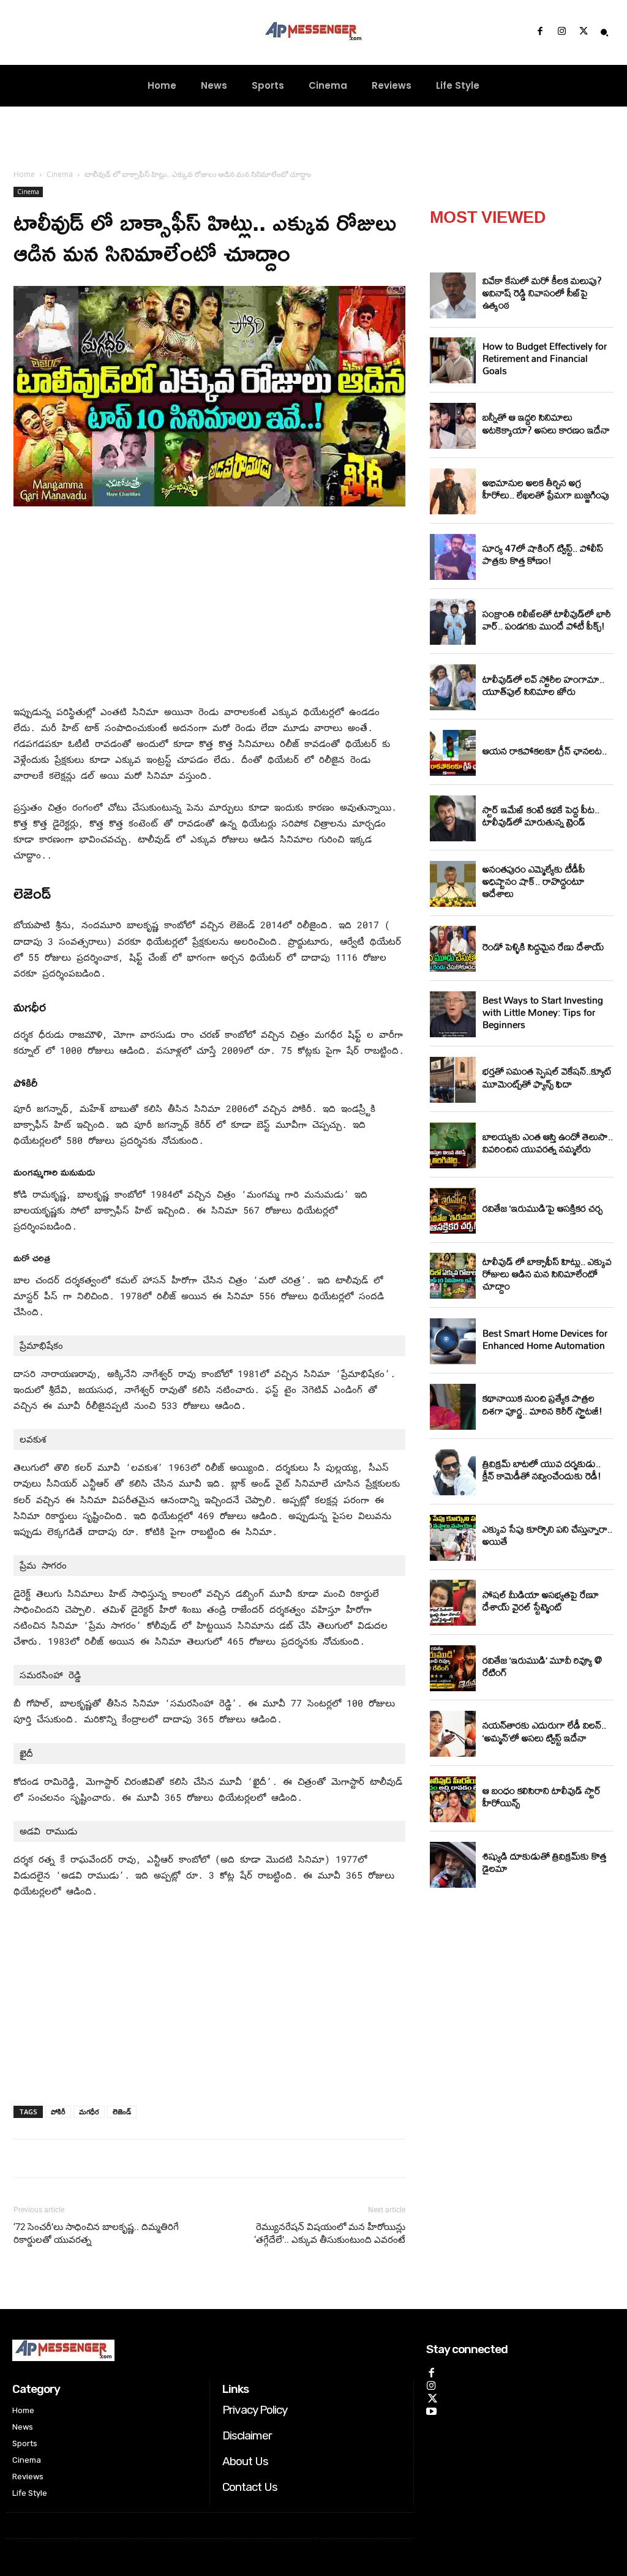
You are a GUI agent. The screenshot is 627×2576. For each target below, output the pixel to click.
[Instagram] (561, 32)
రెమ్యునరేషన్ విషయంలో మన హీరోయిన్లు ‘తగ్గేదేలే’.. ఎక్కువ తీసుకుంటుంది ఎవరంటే (330, 2233)
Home (24, 174)
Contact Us (250, 2487)
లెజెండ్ (122, 2112)
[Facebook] (540, 32)
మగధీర (89, 2112)
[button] (604, 32)
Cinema (60, 174)
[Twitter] (584, 32)
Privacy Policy (255, 2410)
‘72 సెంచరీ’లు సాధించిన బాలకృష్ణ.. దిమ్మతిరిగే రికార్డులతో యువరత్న (96, 2233)
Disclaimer (247, 2435)
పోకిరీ (58, 2112)
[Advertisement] (209, 608)
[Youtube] (431, 2410)
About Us (245, 2461)
